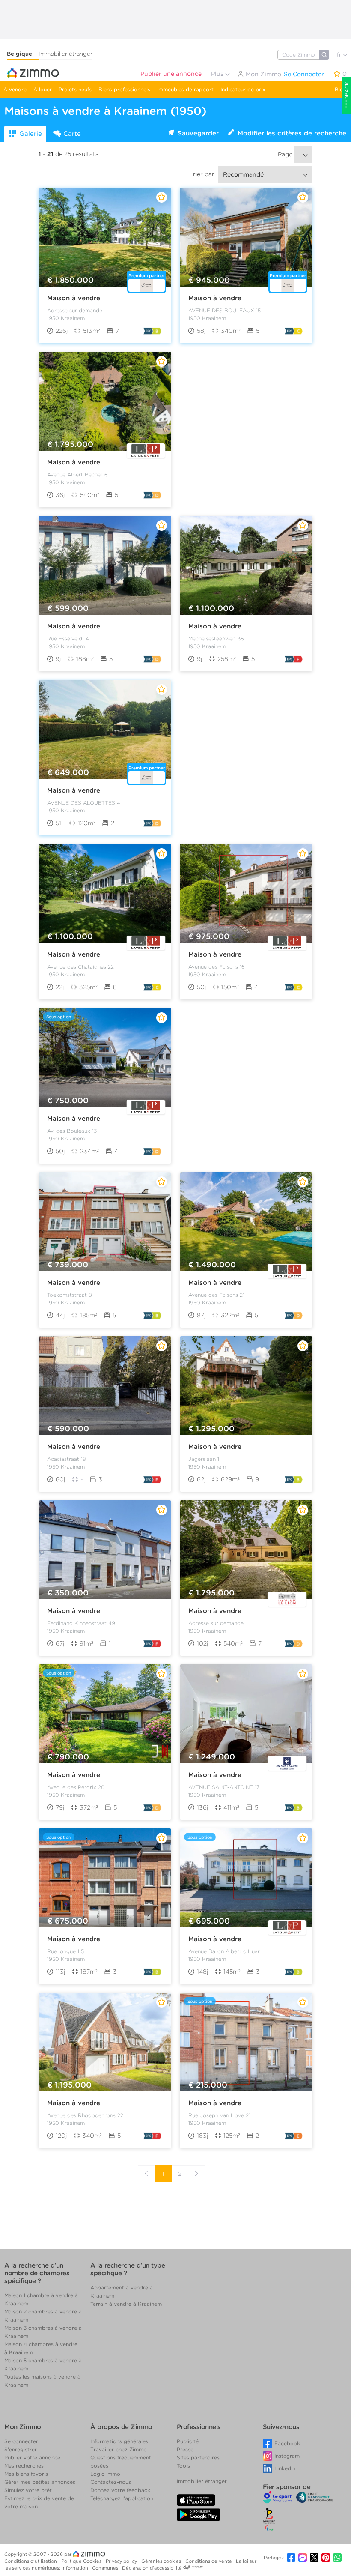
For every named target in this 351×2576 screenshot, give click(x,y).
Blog (341, 89)
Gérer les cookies (162, 2561)
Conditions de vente (209, 2561)
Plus (218, 74)
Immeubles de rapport (185, 89)
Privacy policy (122, 2561)
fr (340, 55)
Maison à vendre (74, 298)
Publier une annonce (171, 74)
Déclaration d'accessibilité (152, 2568)
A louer (43, 89)
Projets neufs (75, 89)
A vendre (15, 89)
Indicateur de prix (243, 89)
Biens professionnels (124, 89)
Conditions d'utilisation (31, 2561)
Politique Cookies (82, 2561)
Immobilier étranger (65, 54)
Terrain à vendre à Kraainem (126, 2304)
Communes (106, 2568)
